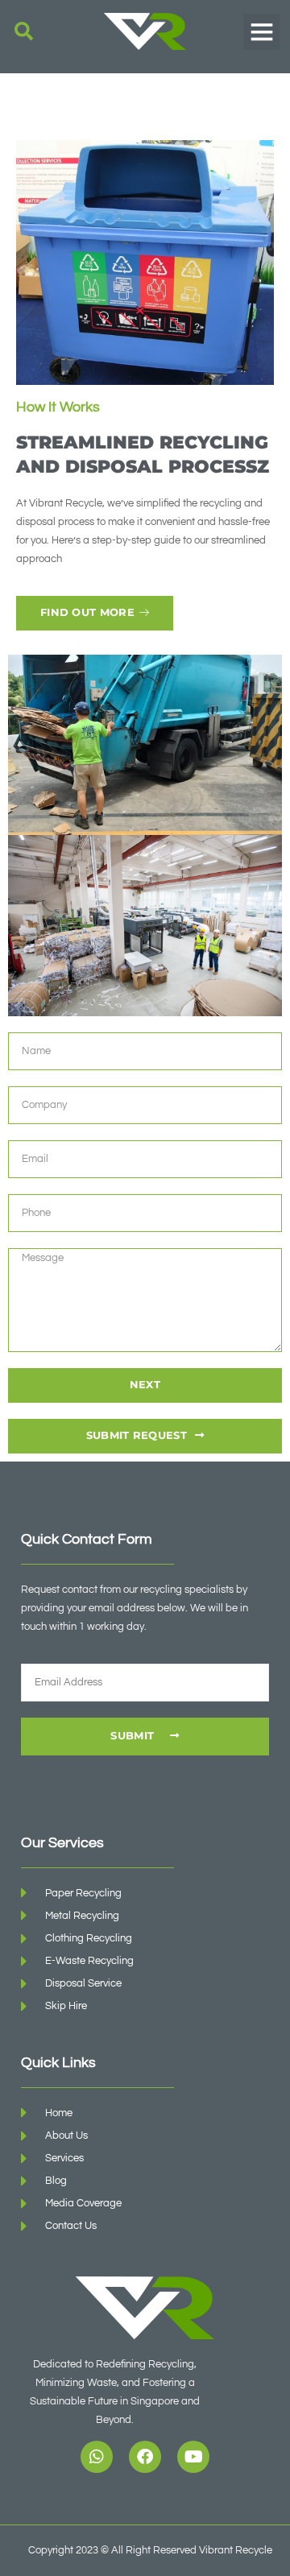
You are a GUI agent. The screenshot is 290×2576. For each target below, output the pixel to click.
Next (145, 1385)
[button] (24, 32)
